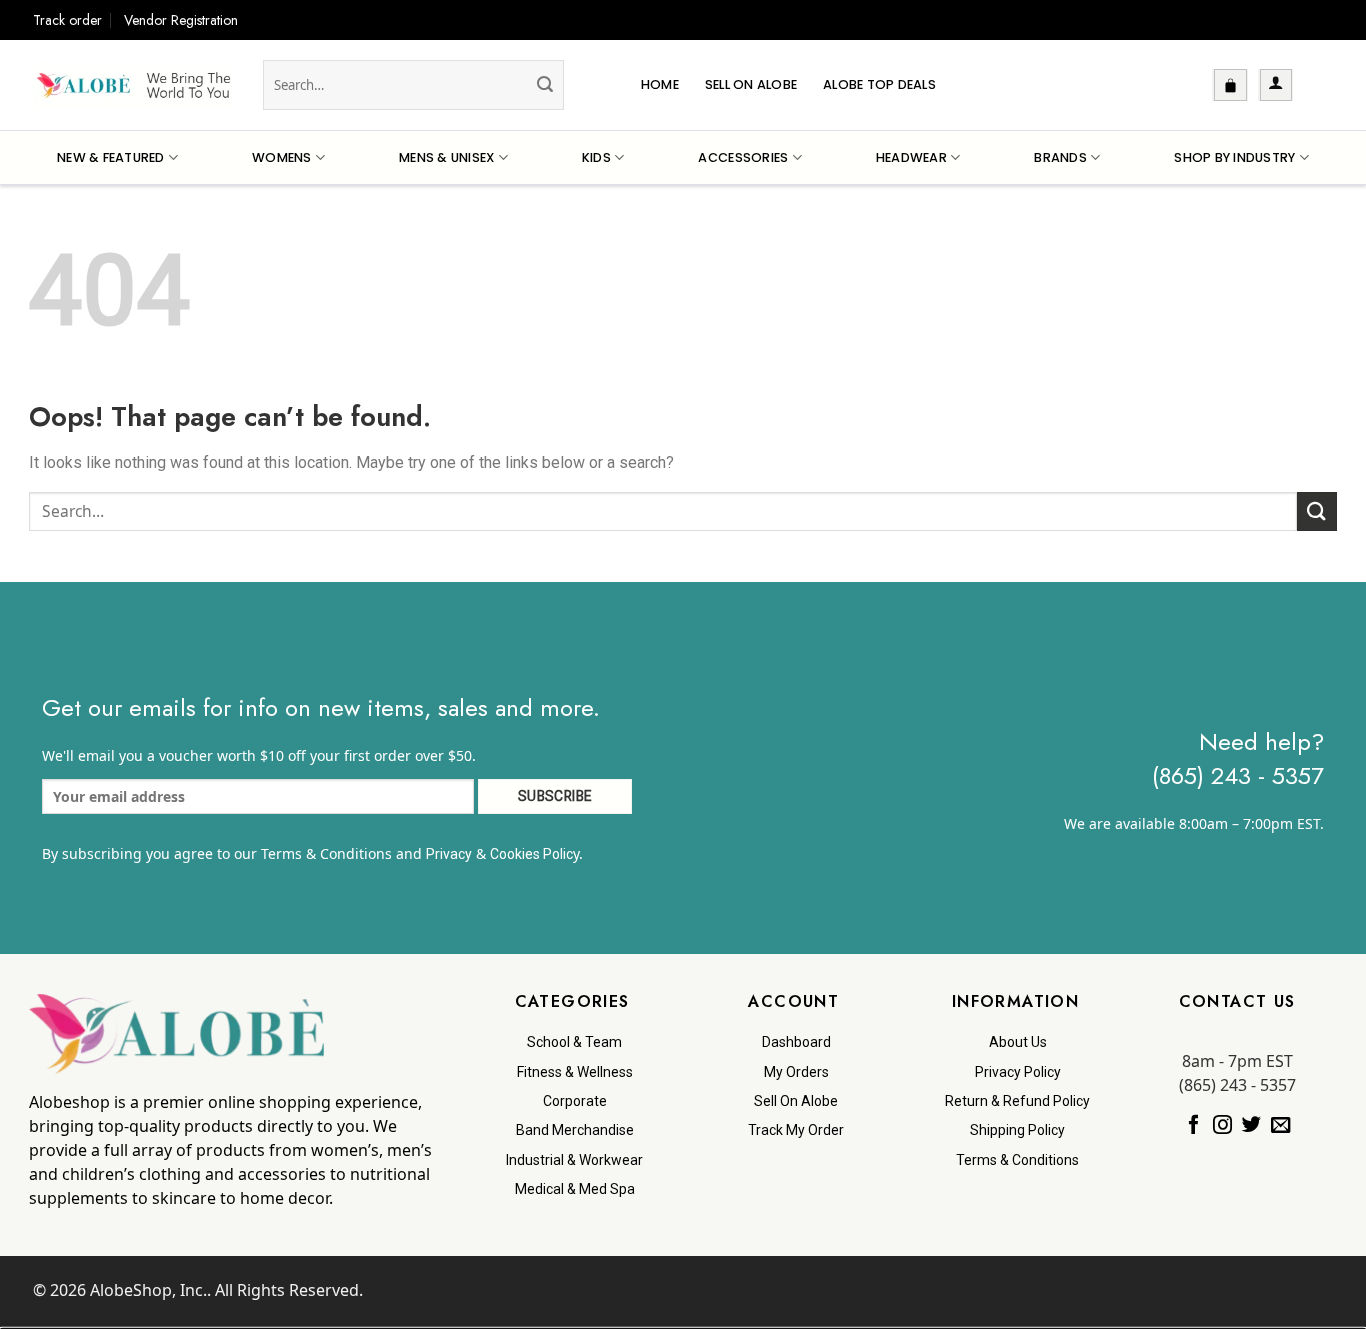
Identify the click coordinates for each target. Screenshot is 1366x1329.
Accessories (743, 157)
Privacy (449, 854)
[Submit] (546, 85)
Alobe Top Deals (879, 84)
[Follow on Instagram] (1222, 1126)
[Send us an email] (1280, 1126)
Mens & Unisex (446, 157)
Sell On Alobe (751, 84)
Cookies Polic (531, 854)
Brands (1060, 157)
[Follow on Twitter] (1251, 1126)
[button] (1230, 85)
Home (660, 84)
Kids (596, 157)
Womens (282, 157)
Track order (67, 20)
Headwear (911, 157)
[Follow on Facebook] (1193, 1126)
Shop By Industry (1234, 157)
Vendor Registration (181, 20)
